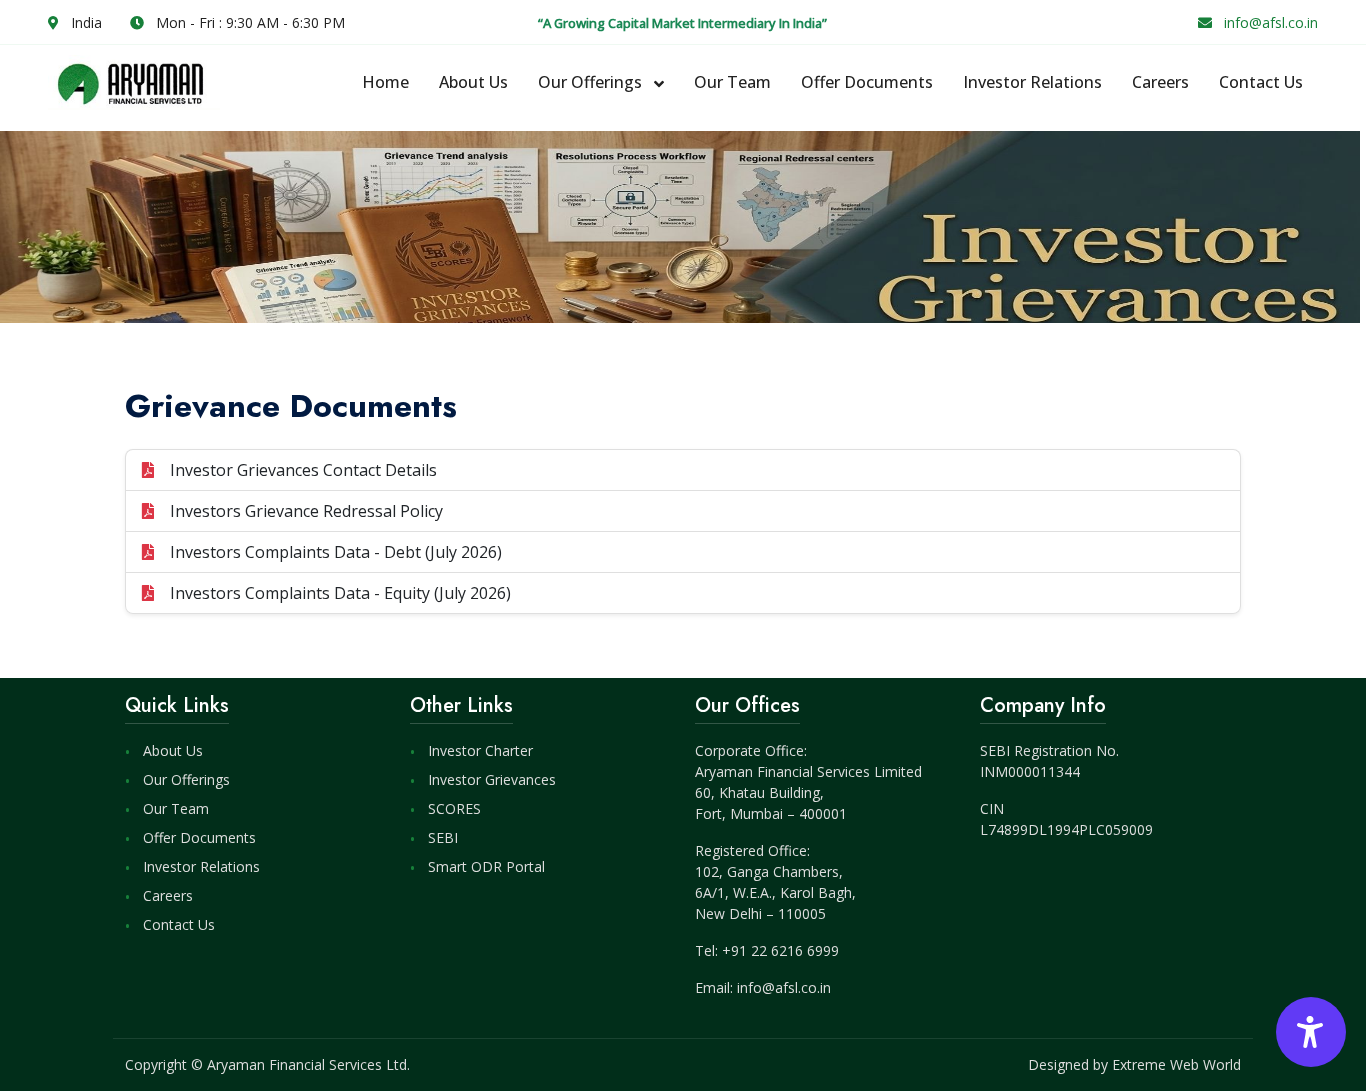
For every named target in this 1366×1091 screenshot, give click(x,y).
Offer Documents (867, 82)
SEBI (443, 837)
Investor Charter (480, 750)
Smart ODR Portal (486, 866)
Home (385, 82)
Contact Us (1261, 82)
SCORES (454, 808)
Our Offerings (186, 779)
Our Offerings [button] (592, 82)
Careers (1160, 82)
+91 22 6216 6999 (780, 950)
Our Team (732, 82)
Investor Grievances (492, 779)
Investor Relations (1032, 82)
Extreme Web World (1176, 1064)
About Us (473, 82)
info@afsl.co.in (1271, 22)
